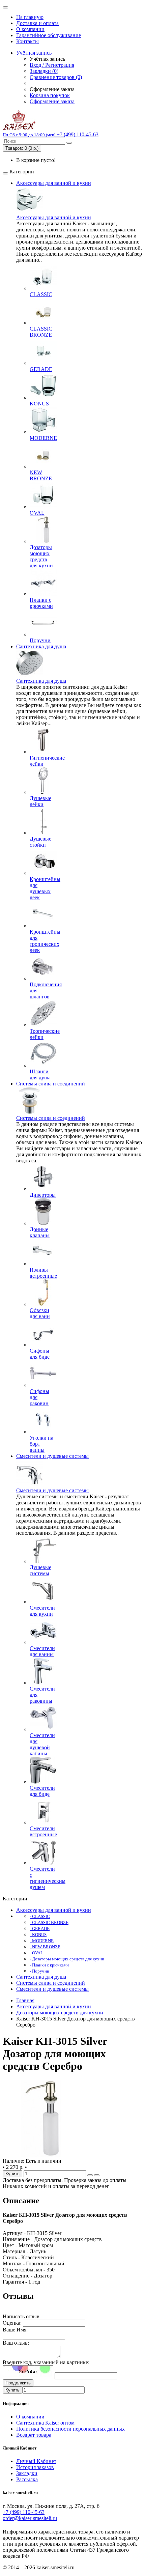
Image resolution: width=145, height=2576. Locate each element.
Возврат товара (34, 2435)
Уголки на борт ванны (41, 1444)
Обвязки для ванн (40, 1313)
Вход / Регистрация (52, 65)
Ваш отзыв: (16, 2343)
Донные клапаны (40, 1232)
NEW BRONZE (41, 475)
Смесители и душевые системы (52, 1456)
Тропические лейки (45, 1034)
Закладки (27, 2473)
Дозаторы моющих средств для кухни (41, 556)
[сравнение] (97, 2175)
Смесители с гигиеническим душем (48, 1878)
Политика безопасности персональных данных (70, 2429)
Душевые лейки (40, 801)
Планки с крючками (41, 603)
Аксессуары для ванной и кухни (54, 183)
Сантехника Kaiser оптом (45, 2423)
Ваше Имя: (15, 2330)
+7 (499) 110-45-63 (24, 2512)
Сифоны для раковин (39, 1397)
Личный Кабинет (36, 2461)
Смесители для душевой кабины (42, 1744)
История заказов (35, 2467)
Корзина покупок (50, 95)
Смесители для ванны (42, 1651)
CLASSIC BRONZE (41, 332)
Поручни (40, 640)
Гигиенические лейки (47, 761)
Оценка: (12, 2323)
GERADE (41, 369)
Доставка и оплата (37, 23)
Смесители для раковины (42, 1695)
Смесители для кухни (42, 1611)
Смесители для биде (42, 1791)
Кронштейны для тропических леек (45, 941)
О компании (30, 29)
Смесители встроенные (43, 1831)
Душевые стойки (40, 842)
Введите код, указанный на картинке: (46, 2362)
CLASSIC (41, 294)
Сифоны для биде (40, 1354)
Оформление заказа (52, 101)
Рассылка (27, 2479)
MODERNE (43, 438)
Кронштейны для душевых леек (45, 888)
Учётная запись (34, 53)
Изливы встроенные (43, 1273)
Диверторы (43, 1195)
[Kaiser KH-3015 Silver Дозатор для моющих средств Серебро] (41, 2155)
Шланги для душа (40, 1074)
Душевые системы (40, 1570)
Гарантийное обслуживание (49, 35)
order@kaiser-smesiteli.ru (30, 2518)
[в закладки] (90, 2175)
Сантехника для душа (41, 646)
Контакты (27, 41)
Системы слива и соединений (51, 1084)
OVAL (37, 513)
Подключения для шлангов (46, 990)
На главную (30, 17)
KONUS (39, 404)
